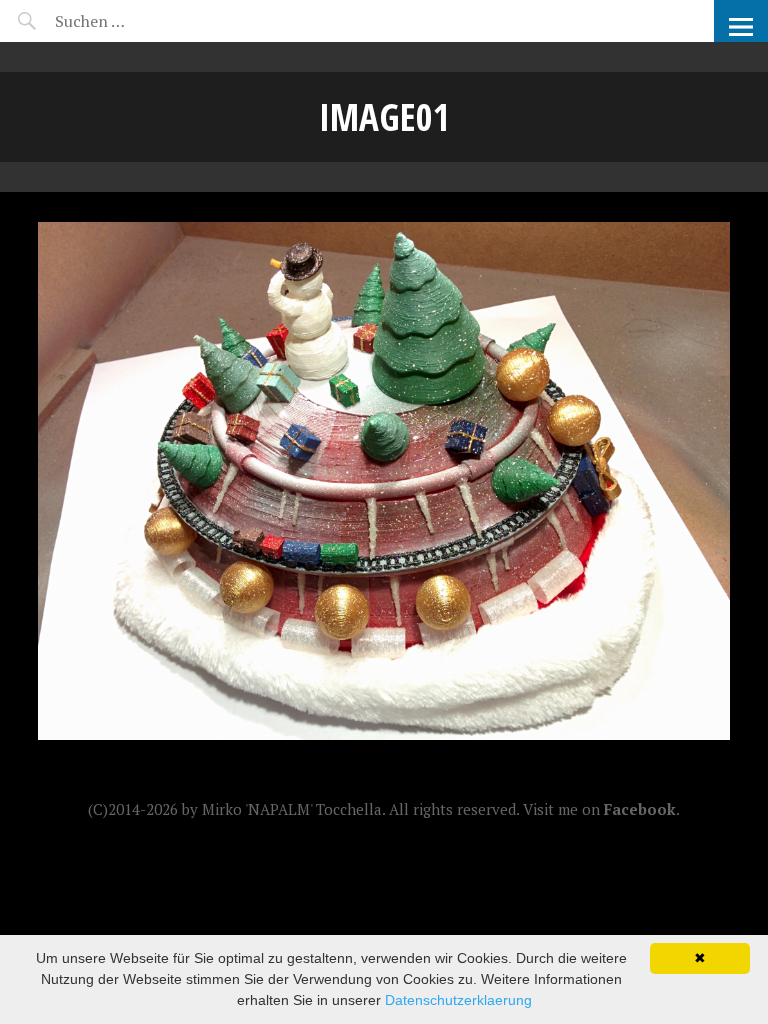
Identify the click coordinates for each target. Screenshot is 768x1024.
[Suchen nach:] (137, 21)
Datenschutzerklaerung (458, 1000)
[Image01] (383, 734)
